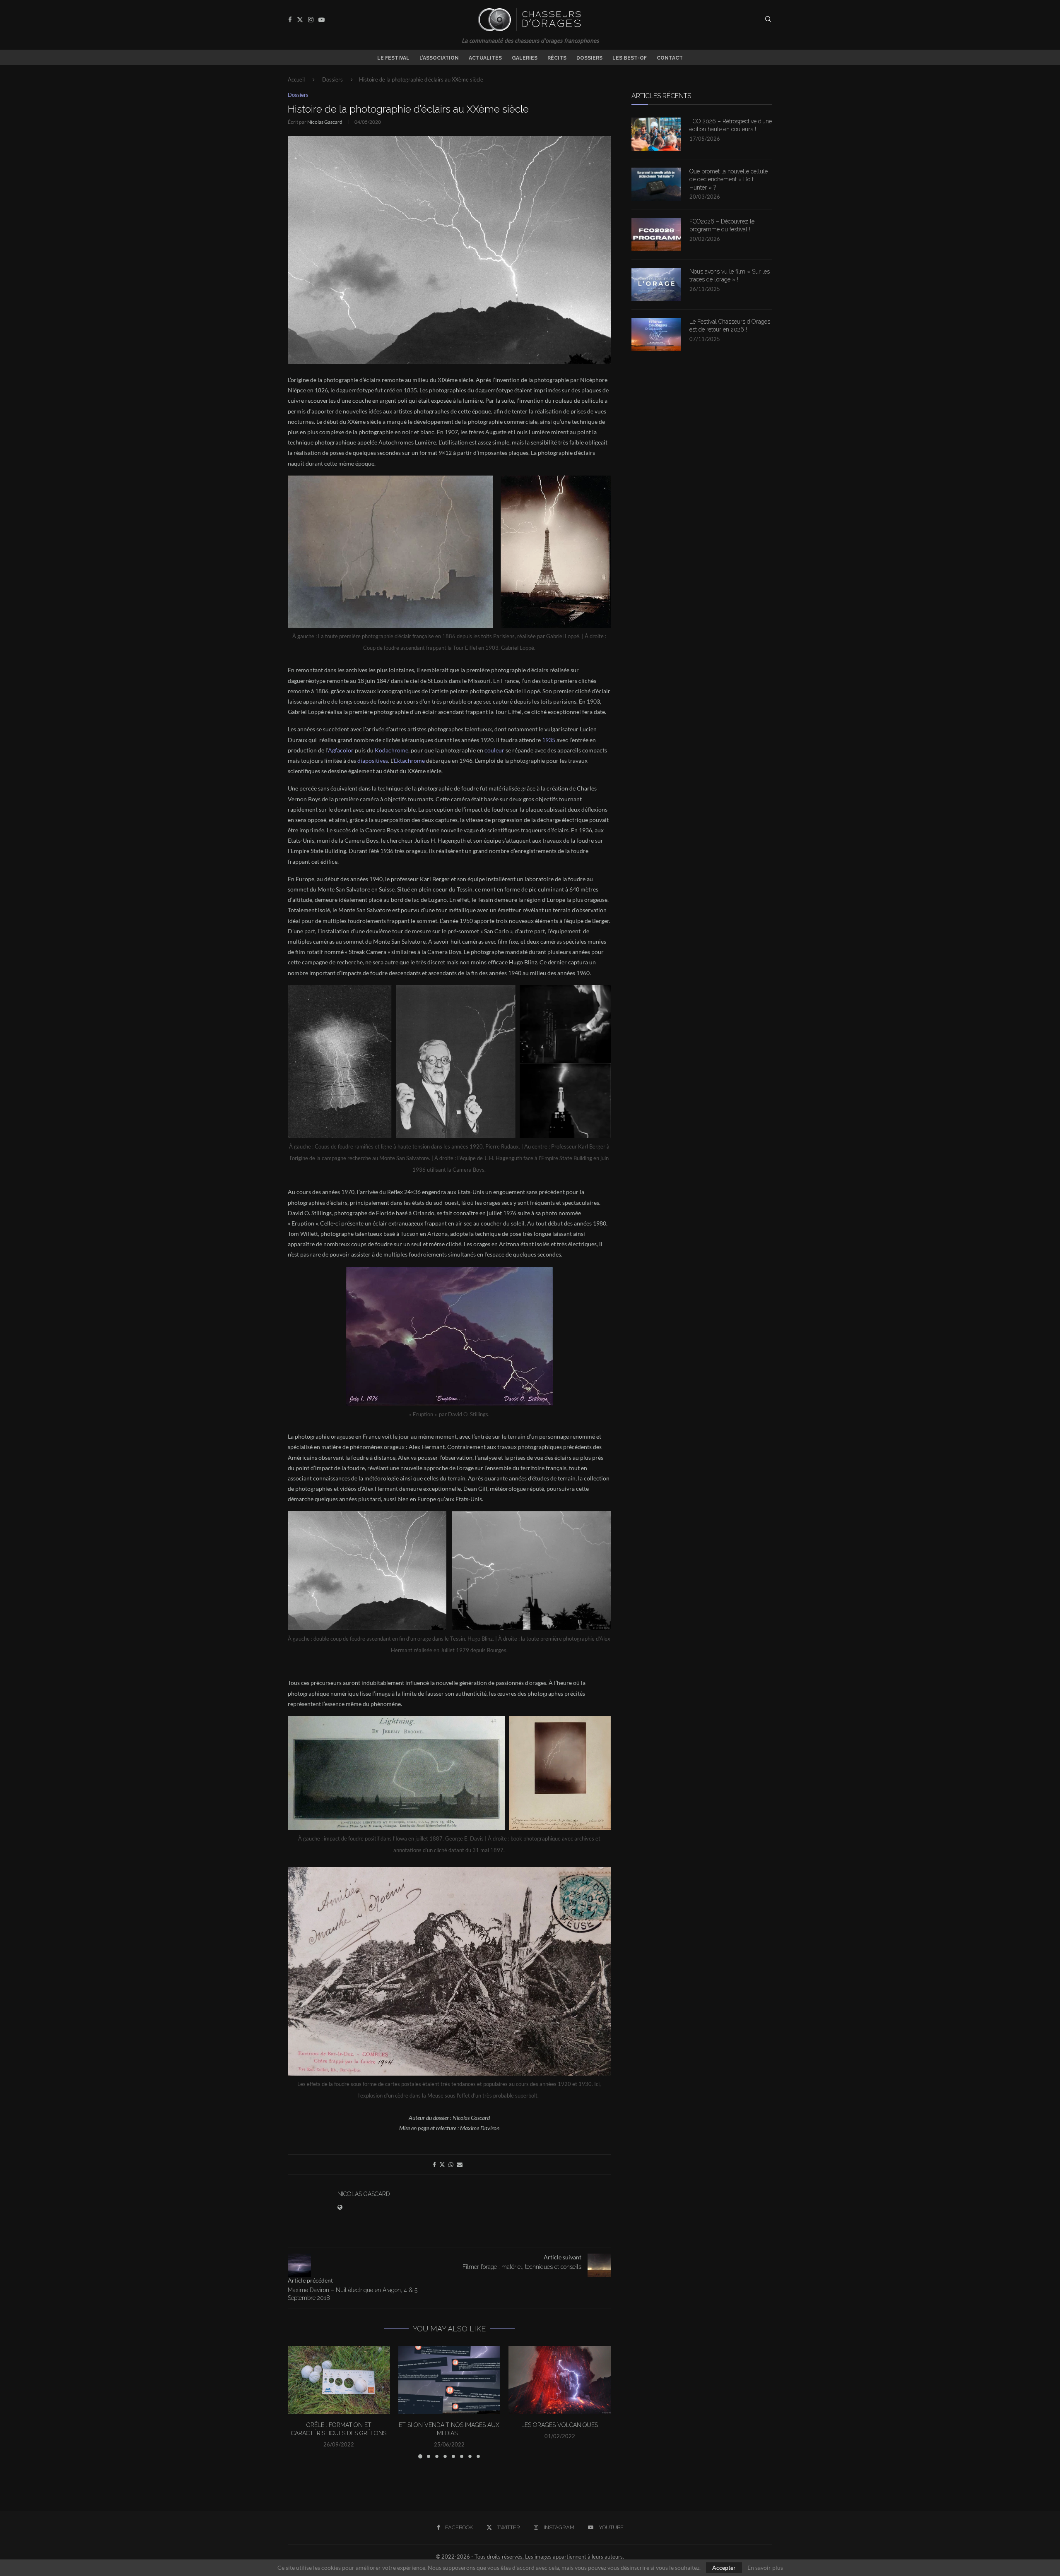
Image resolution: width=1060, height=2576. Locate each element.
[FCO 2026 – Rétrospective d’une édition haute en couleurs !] (656, 134)
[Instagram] (311, 20)
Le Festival (393, 58)
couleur (494, 750)
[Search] (768, 20)
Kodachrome (391, 750)
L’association (439, 58)
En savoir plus (765, 2568)
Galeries (525, 58)
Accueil (296, 79)
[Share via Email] (460, 2164)
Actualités (485, 58)
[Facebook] (290, 20)
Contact (670, 58)
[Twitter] (300, 20)
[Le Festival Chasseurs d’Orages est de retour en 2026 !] (656, 334)
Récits (557, 58)
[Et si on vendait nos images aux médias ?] (449, 2380)
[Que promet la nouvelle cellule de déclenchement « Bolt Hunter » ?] (656, 184)
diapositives (373, 761)
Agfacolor (341, 750)
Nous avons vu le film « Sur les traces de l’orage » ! (730, 276)
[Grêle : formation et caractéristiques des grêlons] (339, 2380)
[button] (299, 2402)
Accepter (724, 2568)
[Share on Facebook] (434, 2164)
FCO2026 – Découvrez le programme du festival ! (722, 226)
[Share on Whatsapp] (451, 2164)
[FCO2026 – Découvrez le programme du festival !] (656, 234)
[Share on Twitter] (442, 2164)
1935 (549, 740)
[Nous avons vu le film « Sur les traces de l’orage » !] (656, 284)
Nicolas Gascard (325, 122)
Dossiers (589, 58)
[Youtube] (322, 20)
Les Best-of (630, 58)
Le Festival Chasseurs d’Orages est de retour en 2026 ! (730, 326)
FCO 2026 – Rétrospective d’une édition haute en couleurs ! (731, 125)
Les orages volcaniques (560, 2425)
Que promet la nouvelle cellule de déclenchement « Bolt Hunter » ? (729, 179)
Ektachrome (409, 761)
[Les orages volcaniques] (560, 2380)
